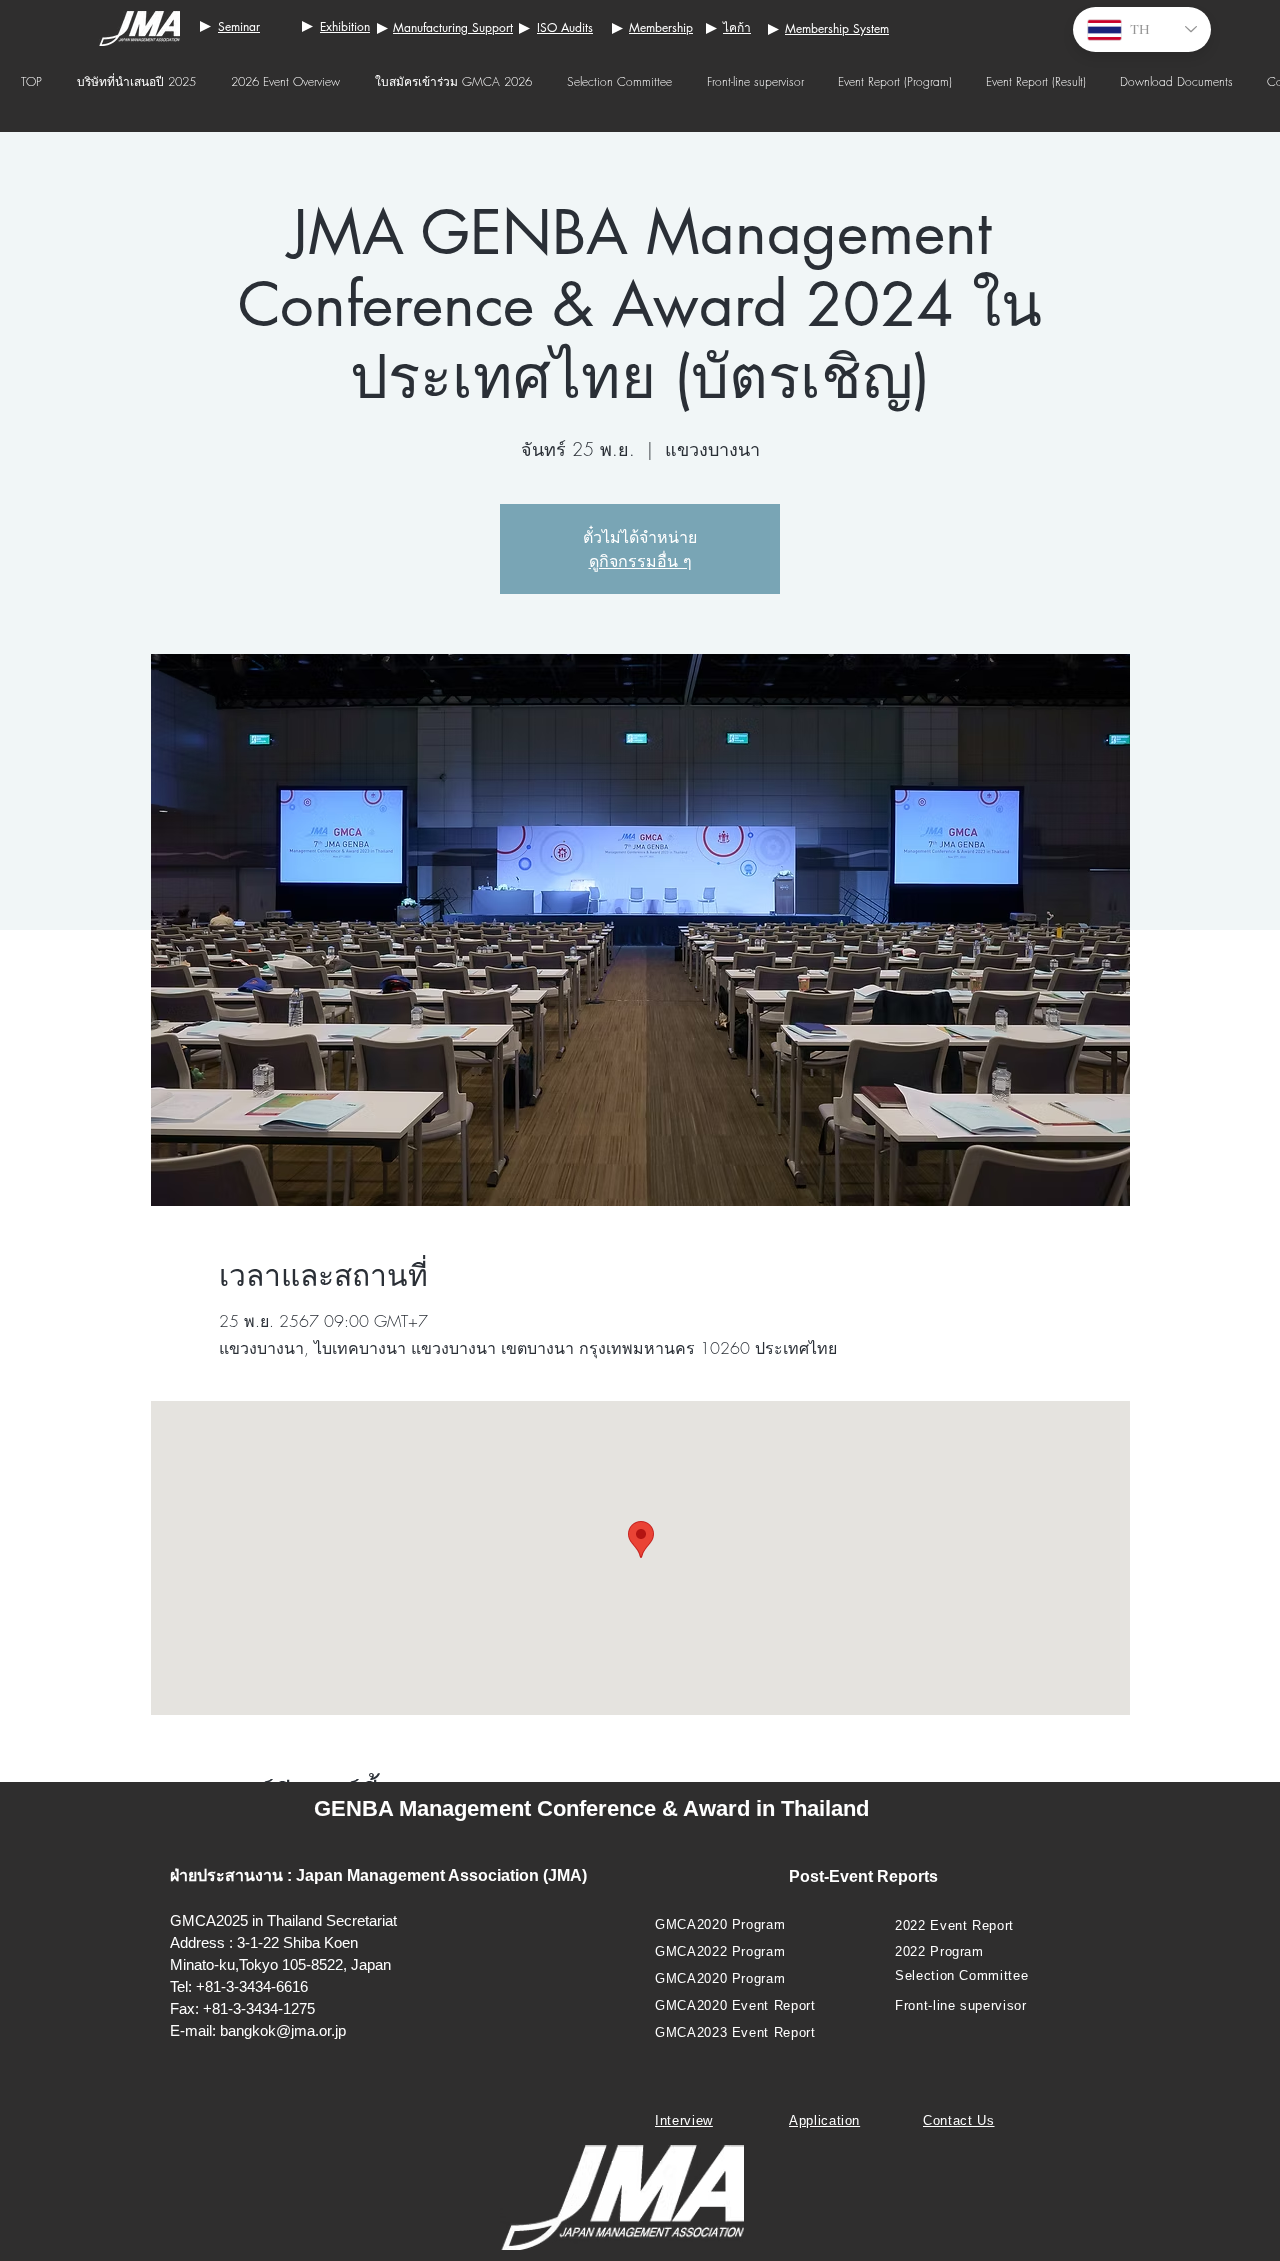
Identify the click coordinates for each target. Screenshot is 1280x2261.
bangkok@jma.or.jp (283, 2030)
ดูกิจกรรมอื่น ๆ (640, 561)
